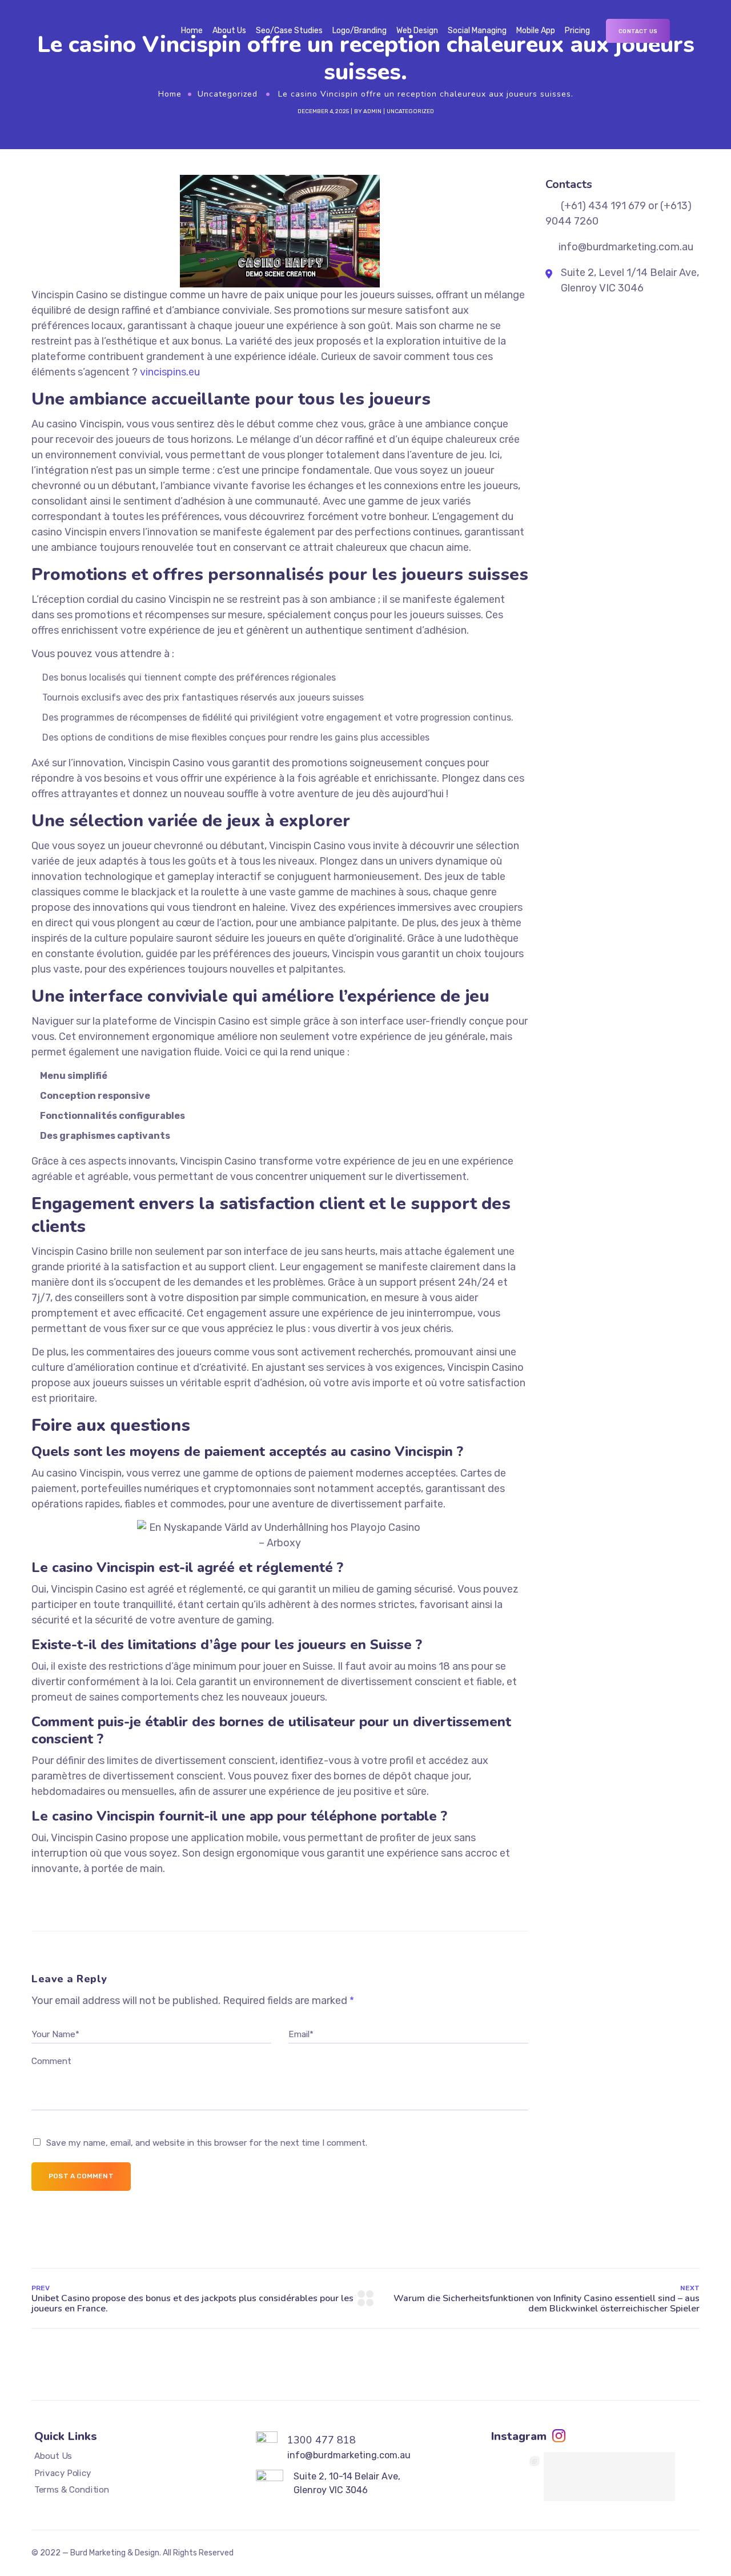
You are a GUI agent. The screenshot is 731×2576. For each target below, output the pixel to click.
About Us (229, 31)
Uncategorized (228, 94)
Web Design (417, 31)
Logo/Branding (360, 31)
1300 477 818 (322, 2440)
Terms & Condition (72, 2490)
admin (372, 111)
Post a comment (81, 2176)
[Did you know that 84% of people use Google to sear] (519, 2477)
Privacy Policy (63, 2473)
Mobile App (536, 31)
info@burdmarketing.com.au (349, 2455)
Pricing (577, 31)
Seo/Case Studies (289, 31)
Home (192, 31)
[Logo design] (577, 2477)
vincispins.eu (170, 372)
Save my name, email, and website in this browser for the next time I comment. (207, 2143)
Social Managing (477, 31)
